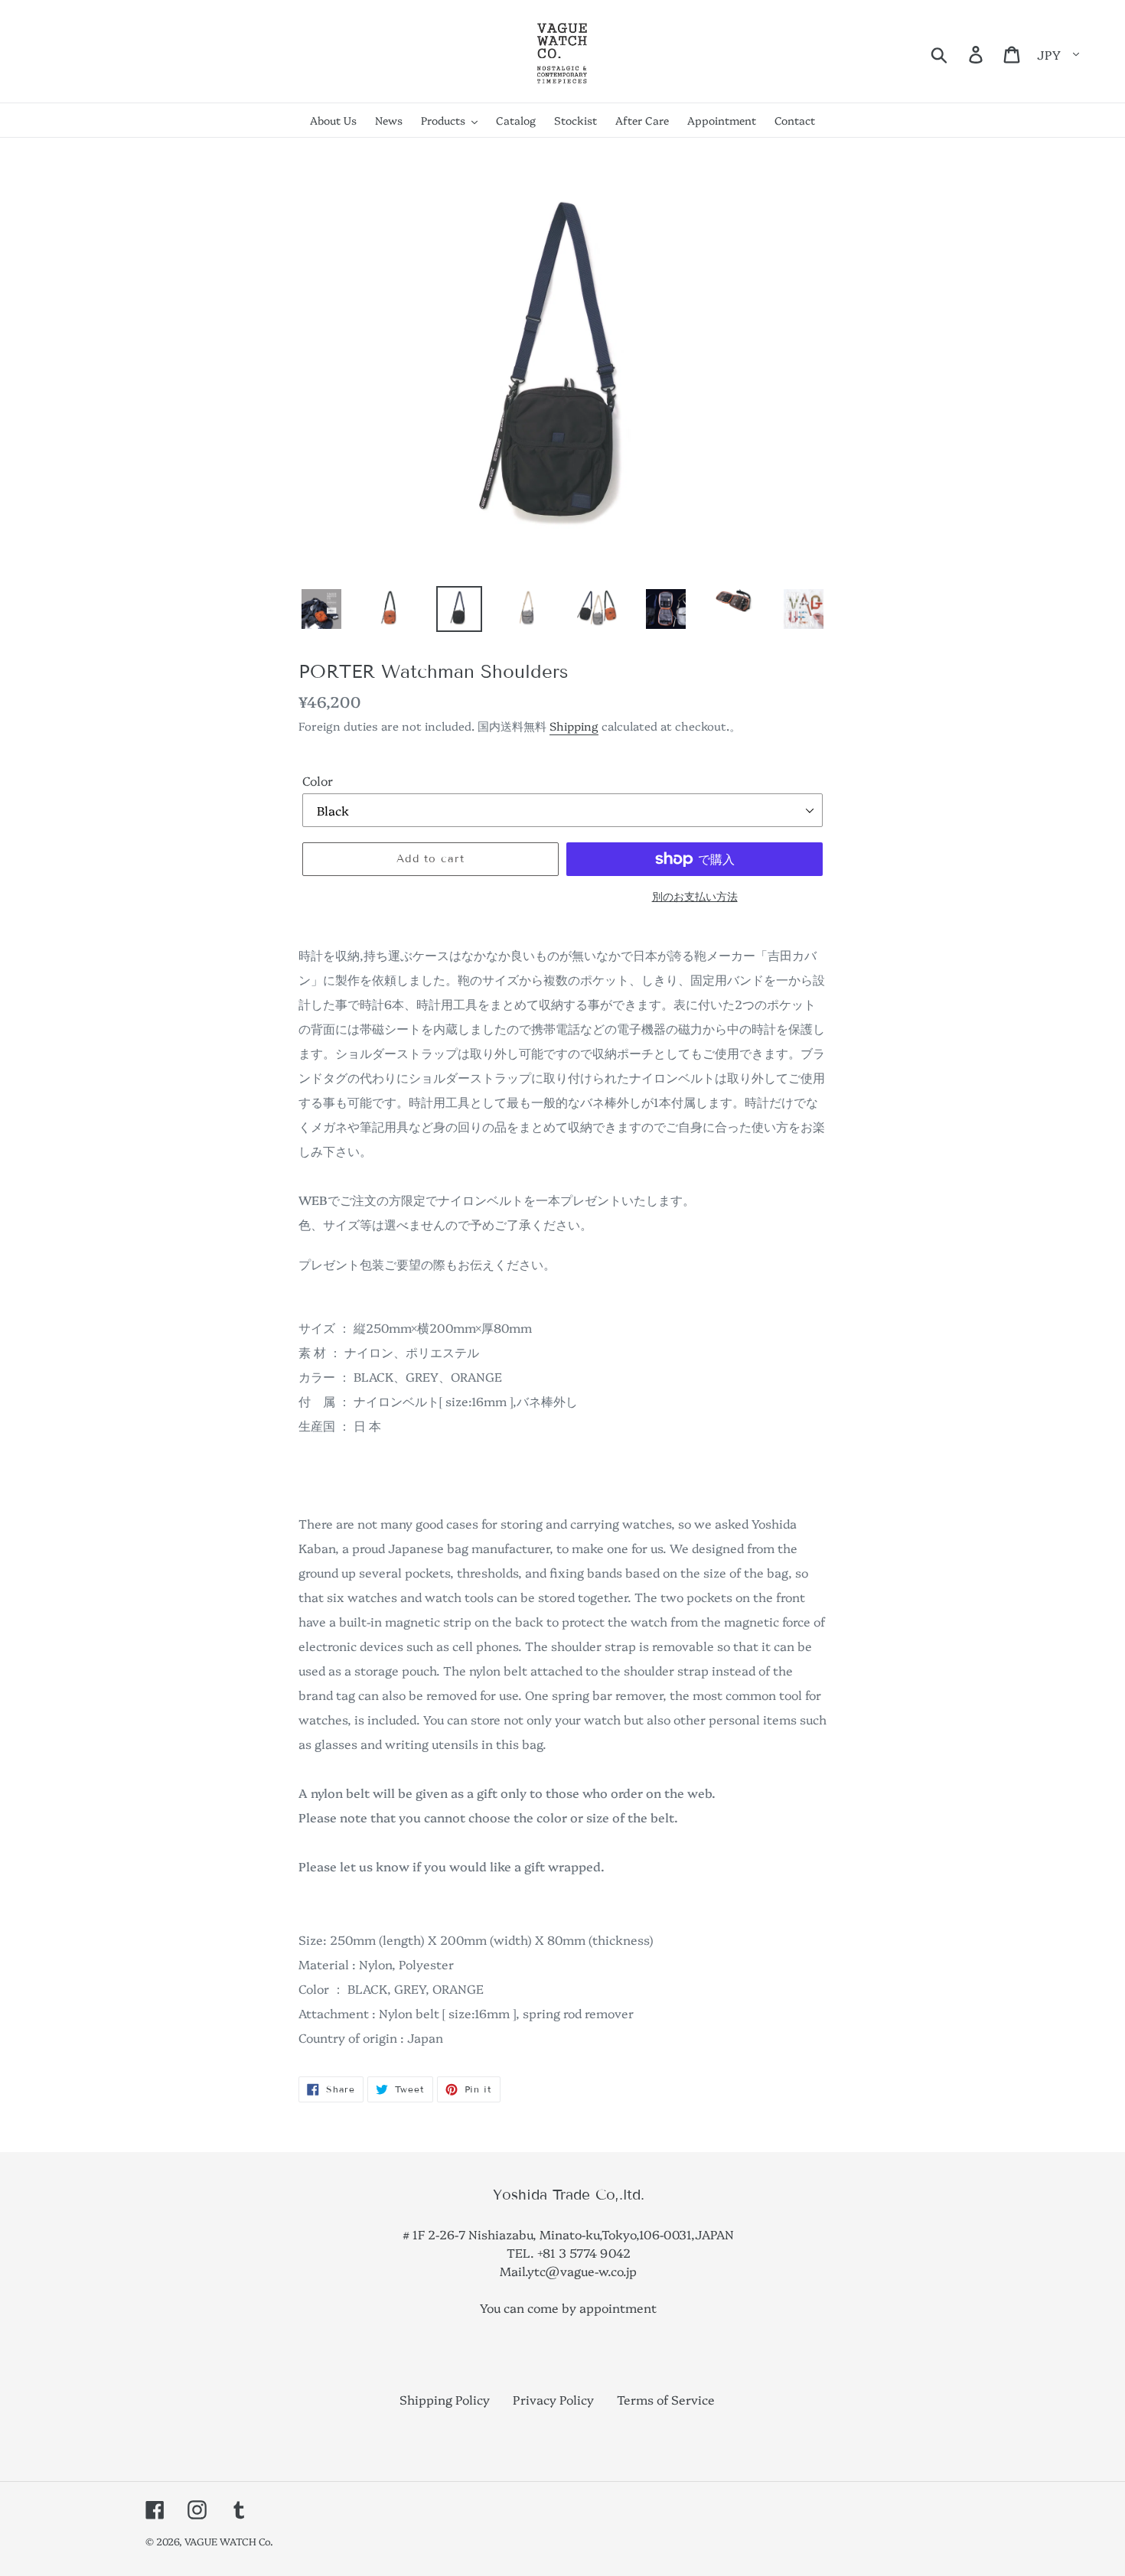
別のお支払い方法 (695, 896)
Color (318, 780)
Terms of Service (666, 2399)
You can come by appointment (568, 2307)
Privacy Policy (553, 2399)
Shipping (574, 726)
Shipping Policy (445, 2399)
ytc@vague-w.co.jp (582, 2271)
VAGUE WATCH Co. (229, 2541)
